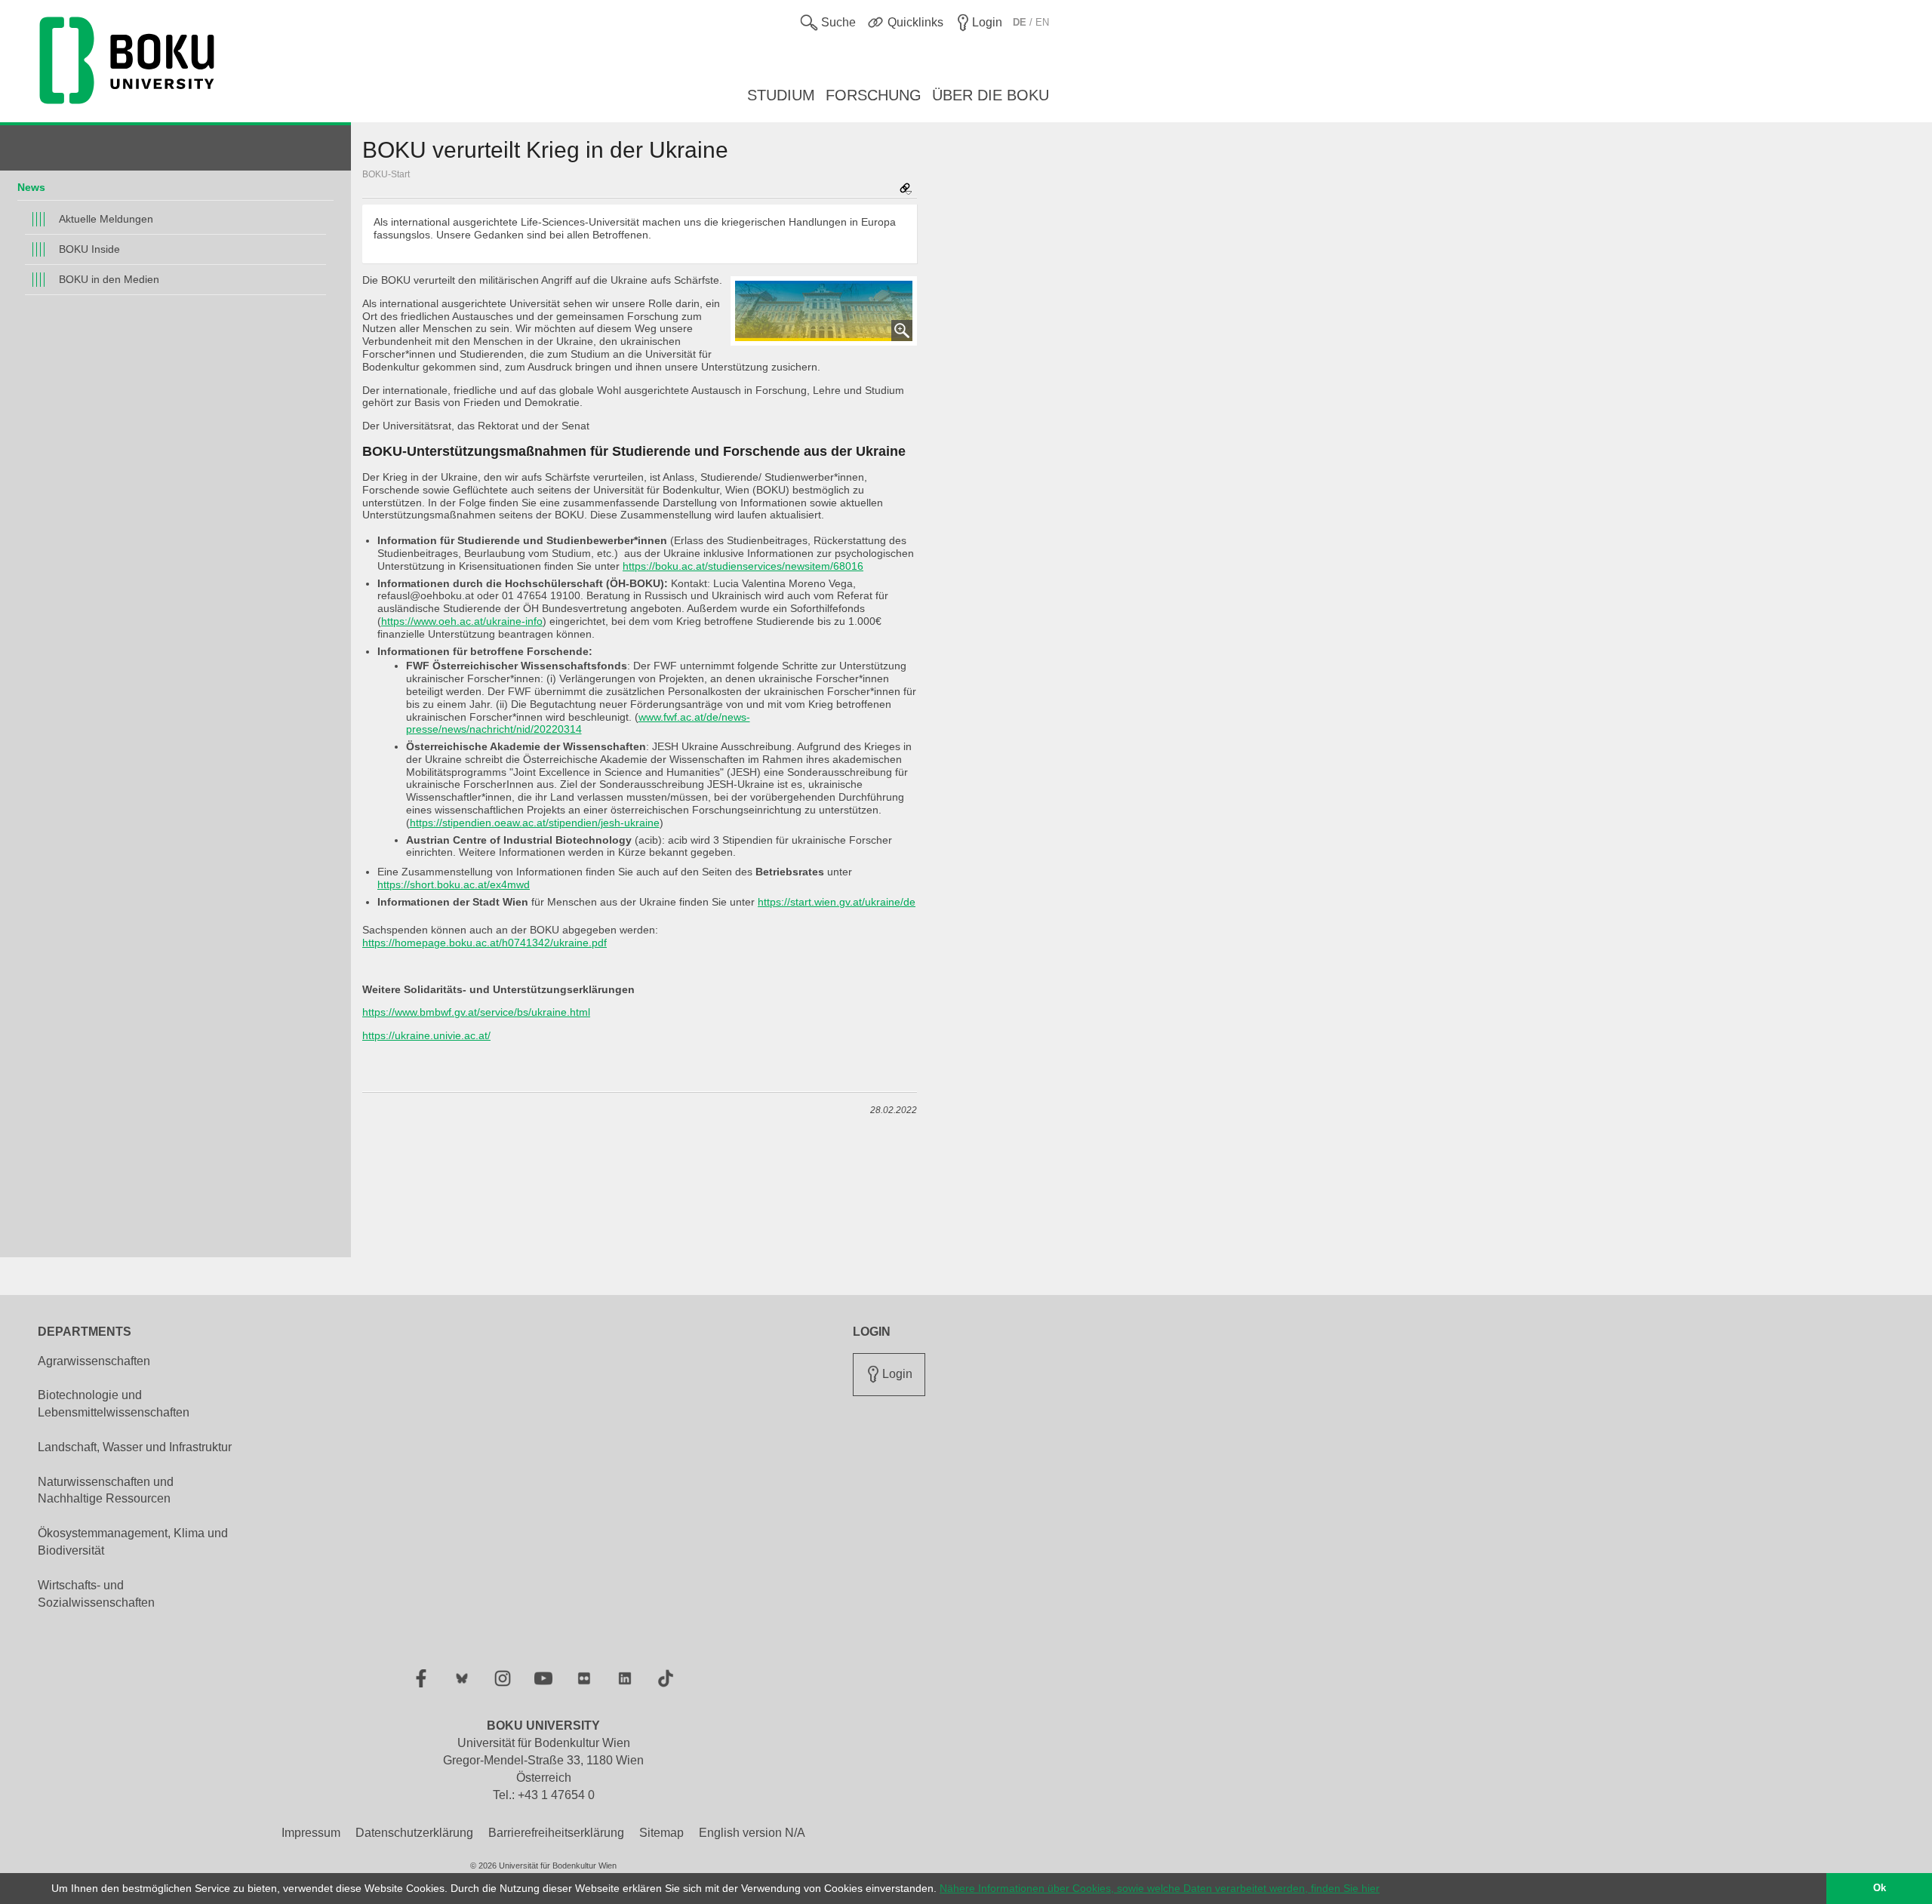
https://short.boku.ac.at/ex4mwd (454, 884)
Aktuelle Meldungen (106, 219)
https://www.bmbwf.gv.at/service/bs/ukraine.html (476, 1012)
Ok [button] (1880, 1888)
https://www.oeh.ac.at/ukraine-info (462, 621)
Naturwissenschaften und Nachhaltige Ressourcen (106, 1490)
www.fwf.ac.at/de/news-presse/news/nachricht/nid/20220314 (578, 723)
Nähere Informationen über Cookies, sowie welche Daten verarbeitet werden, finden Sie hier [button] (1160, 1888)
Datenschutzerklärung (414, 1833)
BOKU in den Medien (109, 279)
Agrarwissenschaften (94, 1361)
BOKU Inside (89, 249)
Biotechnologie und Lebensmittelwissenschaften (114, 1404)
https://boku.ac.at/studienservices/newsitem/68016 (743, 566)
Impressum (311, 1833)
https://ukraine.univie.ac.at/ (426, 1035)
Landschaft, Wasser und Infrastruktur (135, 1447)
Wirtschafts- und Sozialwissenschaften (96, 1594)
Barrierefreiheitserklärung (556, 1833)
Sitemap (661, 1833)
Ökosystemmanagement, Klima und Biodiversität (133, 1542)
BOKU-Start (386, 174)
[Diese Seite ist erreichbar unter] (906, 190)
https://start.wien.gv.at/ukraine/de (837, 902)
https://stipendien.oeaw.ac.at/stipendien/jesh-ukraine (535, 823)
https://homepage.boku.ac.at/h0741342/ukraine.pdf (485, 943)
